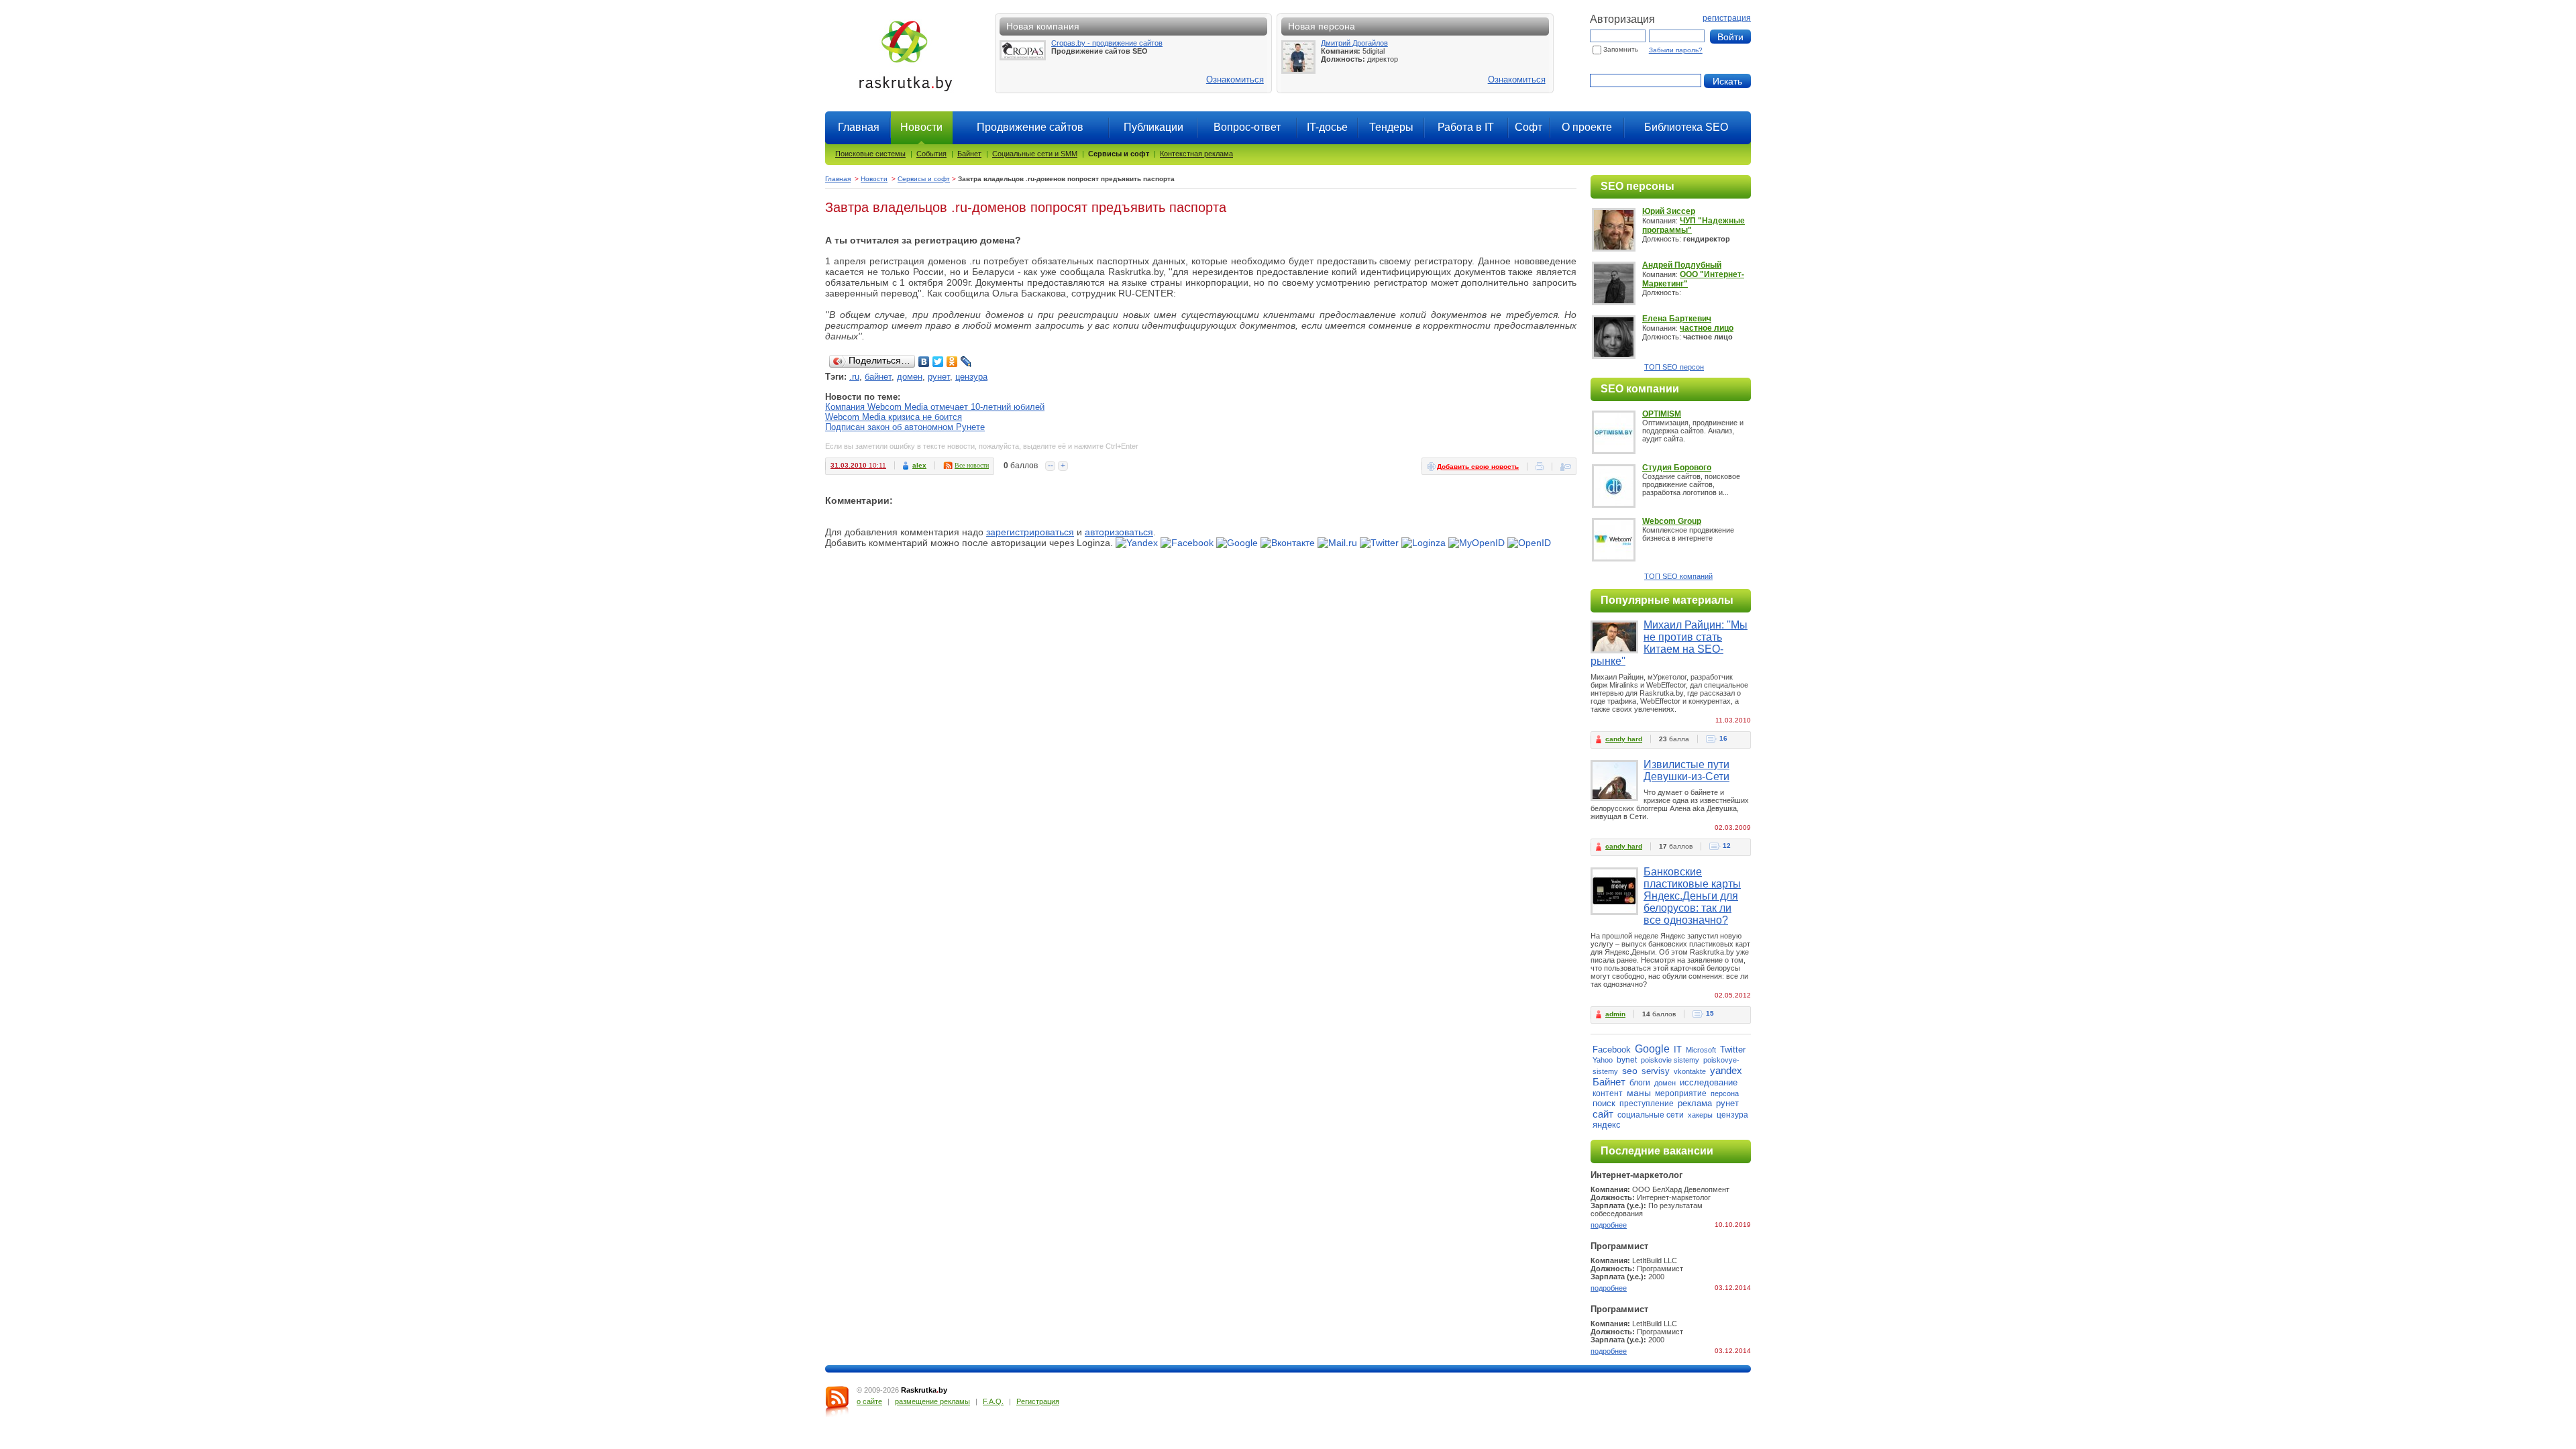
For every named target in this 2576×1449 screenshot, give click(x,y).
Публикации (1153, 127)
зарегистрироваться (1030, 532)
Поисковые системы (870, 154)
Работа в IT (1466, 127)
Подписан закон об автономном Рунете (905, 427)
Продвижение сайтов (1030, 127)
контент (1608, 1093)
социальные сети (1651, 1115)
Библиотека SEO (1686, 127)
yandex (1726, 1070)
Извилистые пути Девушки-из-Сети (1686, 770)
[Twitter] (938, 362)
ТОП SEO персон (1674, 367)
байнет (878, 377)
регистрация (1727, 18)
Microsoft (1701, 1050)
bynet (1627, 1060)
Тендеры (1391, 127)
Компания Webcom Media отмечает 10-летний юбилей (935, 407)
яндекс (1607, 1125)
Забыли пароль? (1676, 50)
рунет (939, 377)
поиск (1604, 1103)
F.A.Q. (993, 1401)
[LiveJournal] (966, 362)
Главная (859, 127)
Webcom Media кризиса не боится (894, 417)
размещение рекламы (932, 1401)
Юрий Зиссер (1669, 211)
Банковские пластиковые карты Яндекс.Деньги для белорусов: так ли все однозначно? (1692, 896)
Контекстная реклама (1196, 154)
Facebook (1612, 1050)
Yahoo (1603, 1060)
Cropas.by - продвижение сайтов (1107, 43)
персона (1725, 1093)
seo (1630, 1071)
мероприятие (1681, 1093)
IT (1678, 1050)
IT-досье (1327, 127)
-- (1051, 466)
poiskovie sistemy (1670, 1060)
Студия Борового (1677, 468)
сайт (1603, 1114)
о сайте (869, 1401)
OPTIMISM (1662, 414)
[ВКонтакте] (924, 362)
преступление (1647, 1104)
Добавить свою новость (1478, 467)
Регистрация (1038, 1401)
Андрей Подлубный (1682, 265)
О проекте (1587, 127)
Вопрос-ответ (1247, 127)
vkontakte (1690, 1071)
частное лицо (1707, 328)
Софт (1528, 127)
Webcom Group (1672, 521)
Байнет (969, 154)
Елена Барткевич (1677, 319)
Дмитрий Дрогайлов (1354, 43)
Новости (874, 179)
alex (919, 465)
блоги (1640, 1083)
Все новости (972, 465)
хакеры (1700, 1115)
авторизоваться (1119, 532)
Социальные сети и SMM (1035, 154)
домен (910, 377)
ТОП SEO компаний (1678, 576)
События (931, 154)
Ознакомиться (1235, 79)
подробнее (1609, 1225)
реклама (1695, 1103)
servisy (1656, 1071)
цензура (971, 377)
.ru (854, 377)
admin (1615, 1014)
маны (1639, 1093)
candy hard (1624, 739)
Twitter (1733, 1050)
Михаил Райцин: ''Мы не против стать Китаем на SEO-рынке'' (1669, 643)
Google (1652, 1049)
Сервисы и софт (1119, 154)
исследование (1709, 1082)
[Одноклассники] (952, 362)
